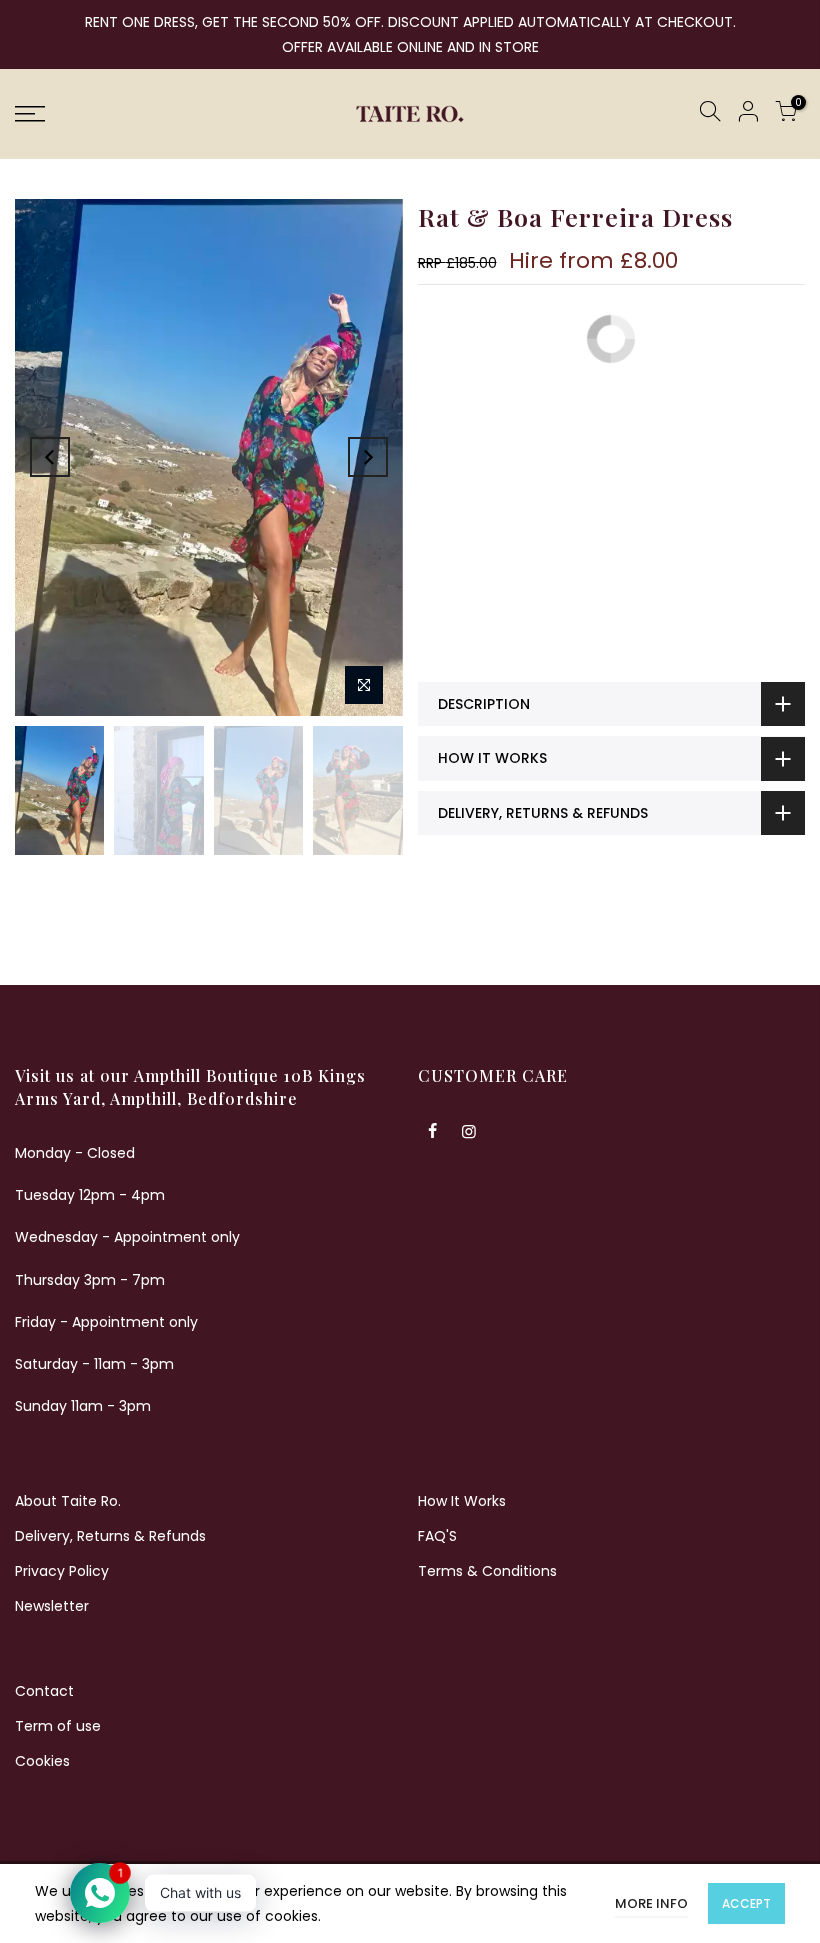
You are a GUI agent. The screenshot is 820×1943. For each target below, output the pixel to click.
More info (651, 1903)
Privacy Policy (62, 1571)
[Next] (368, 457)
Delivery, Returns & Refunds (110, 1536)
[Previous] (50, 457)
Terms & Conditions (487, 1571)
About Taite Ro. (68, 1501)
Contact (44, 1691)
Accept (746, 1903)
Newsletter (52, 1606)
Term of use (58, 1726)
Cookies (42, 1761)
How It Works (462, 1501)
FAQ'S (437, 1536)
